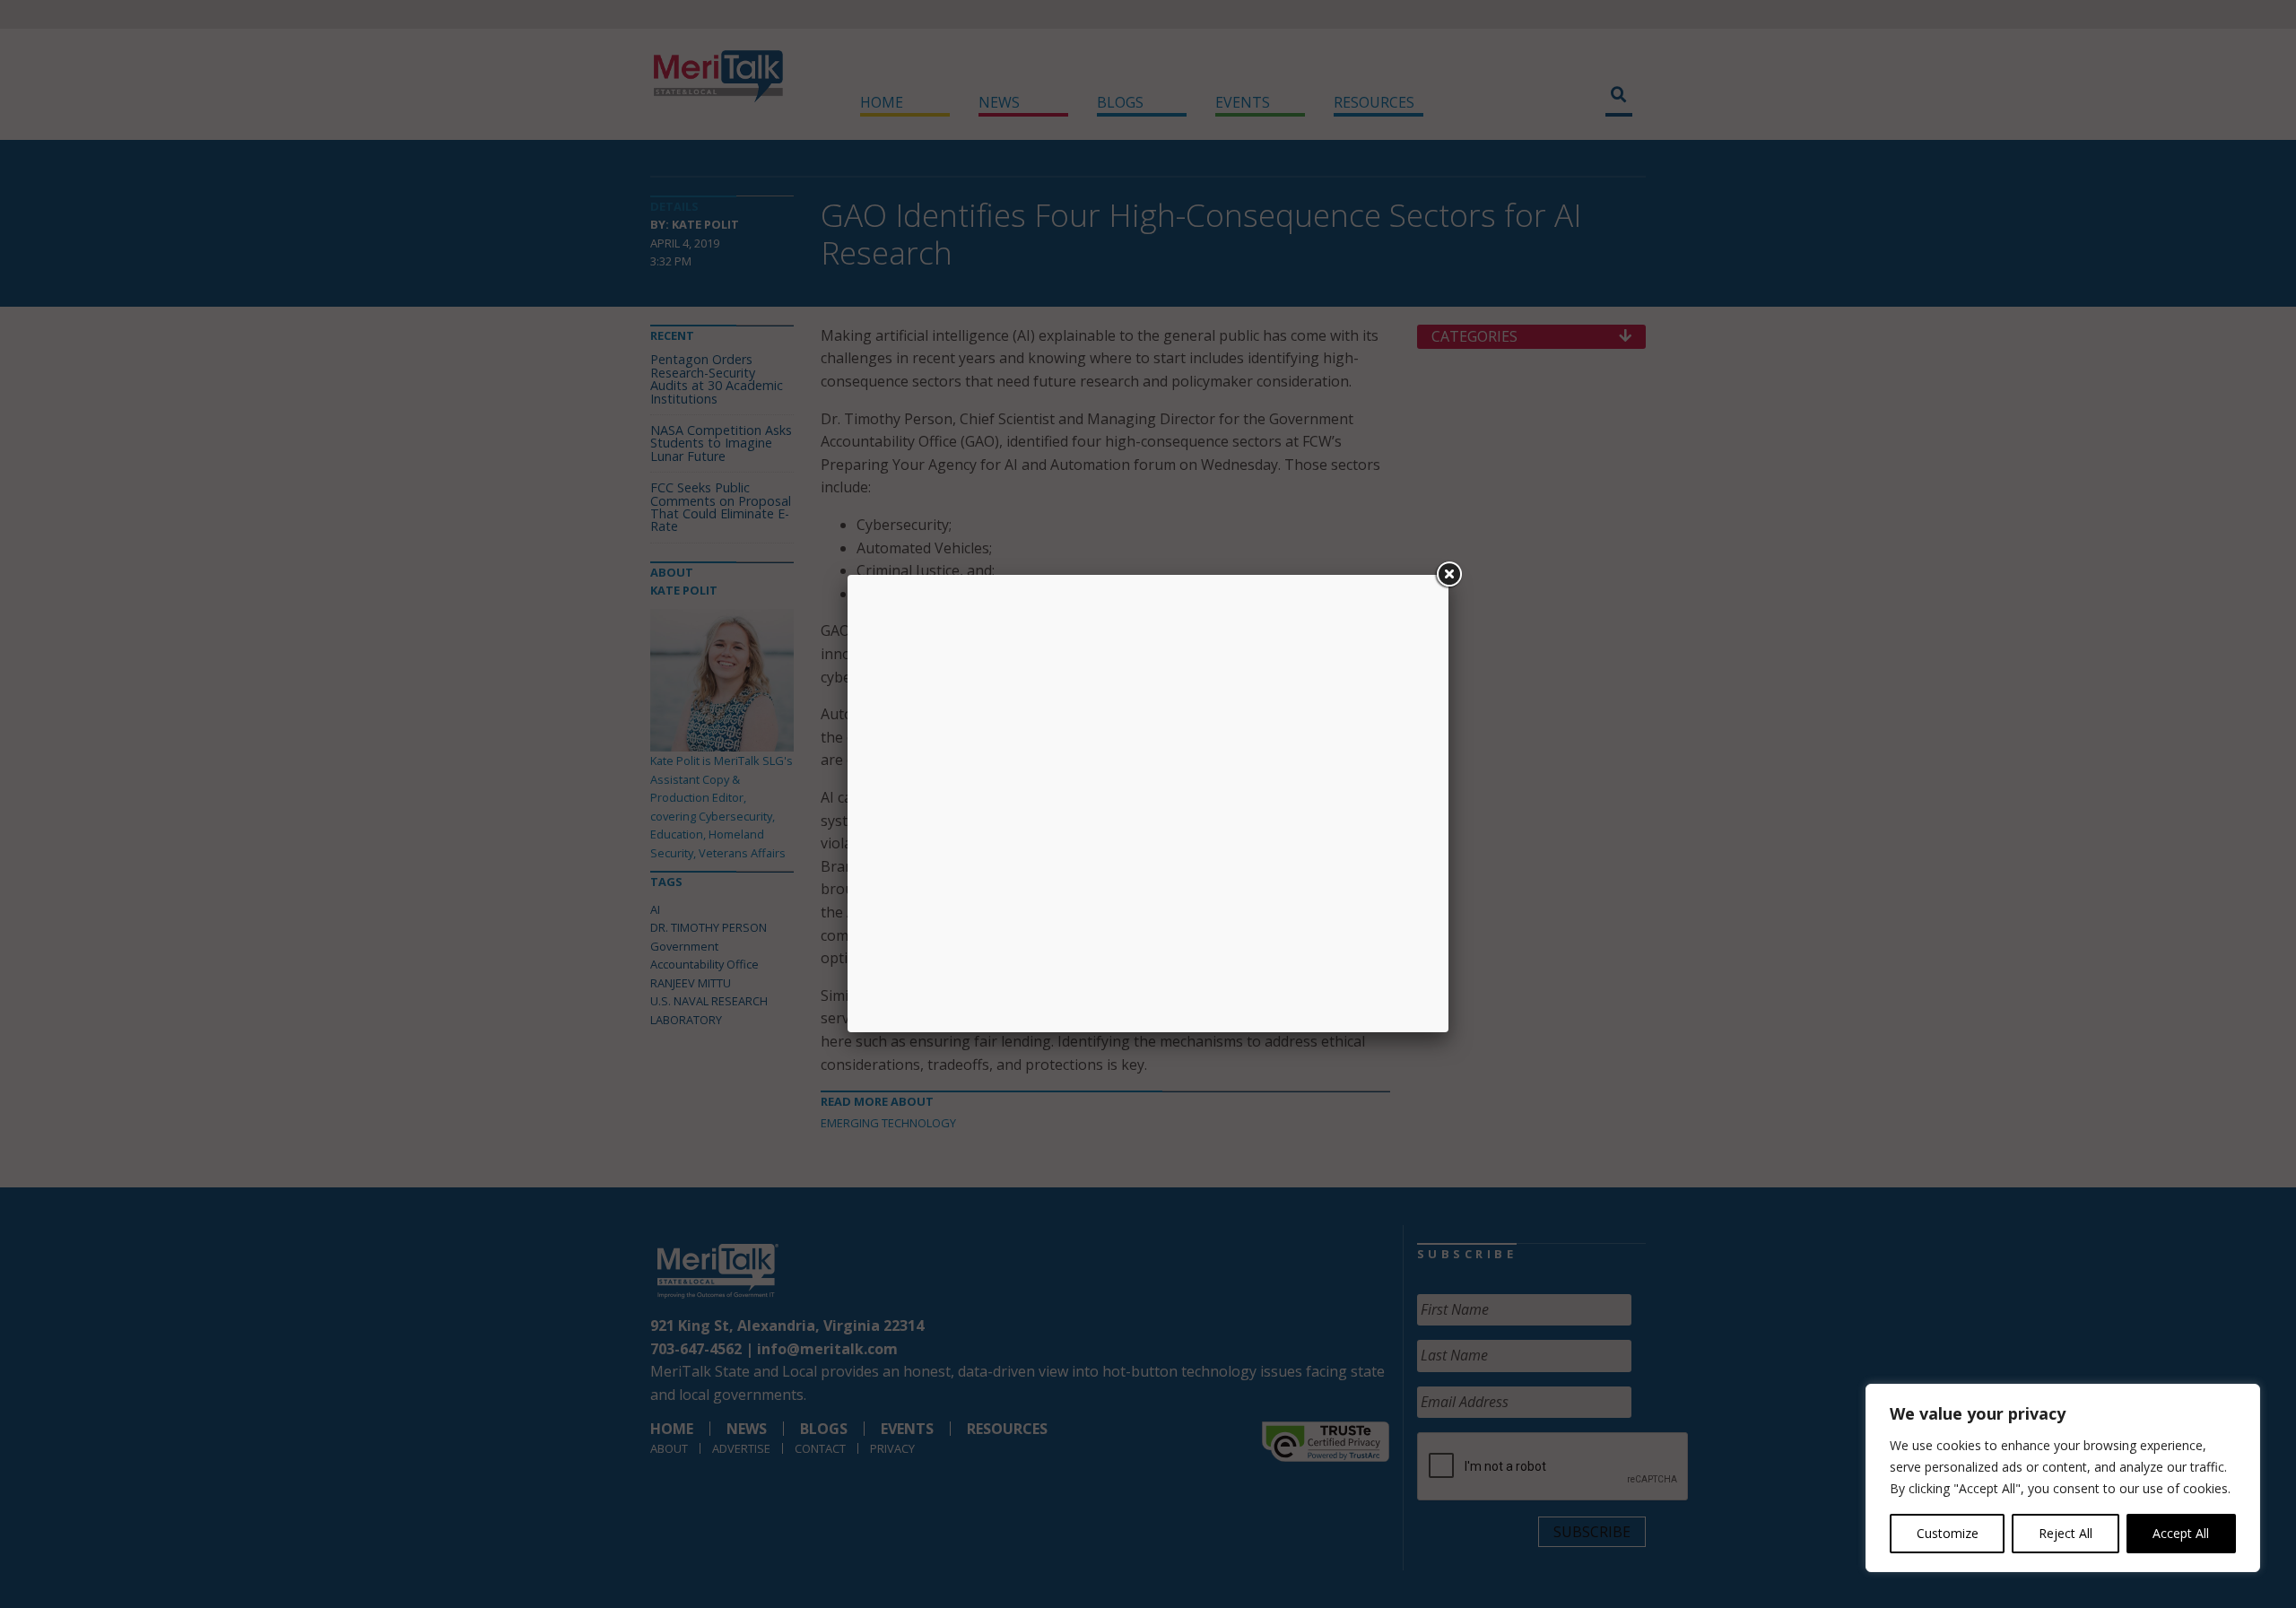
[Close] (1448, 575)
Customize (1948, 1533)
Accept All (2181, 1533)
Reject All (2066, 1533)
